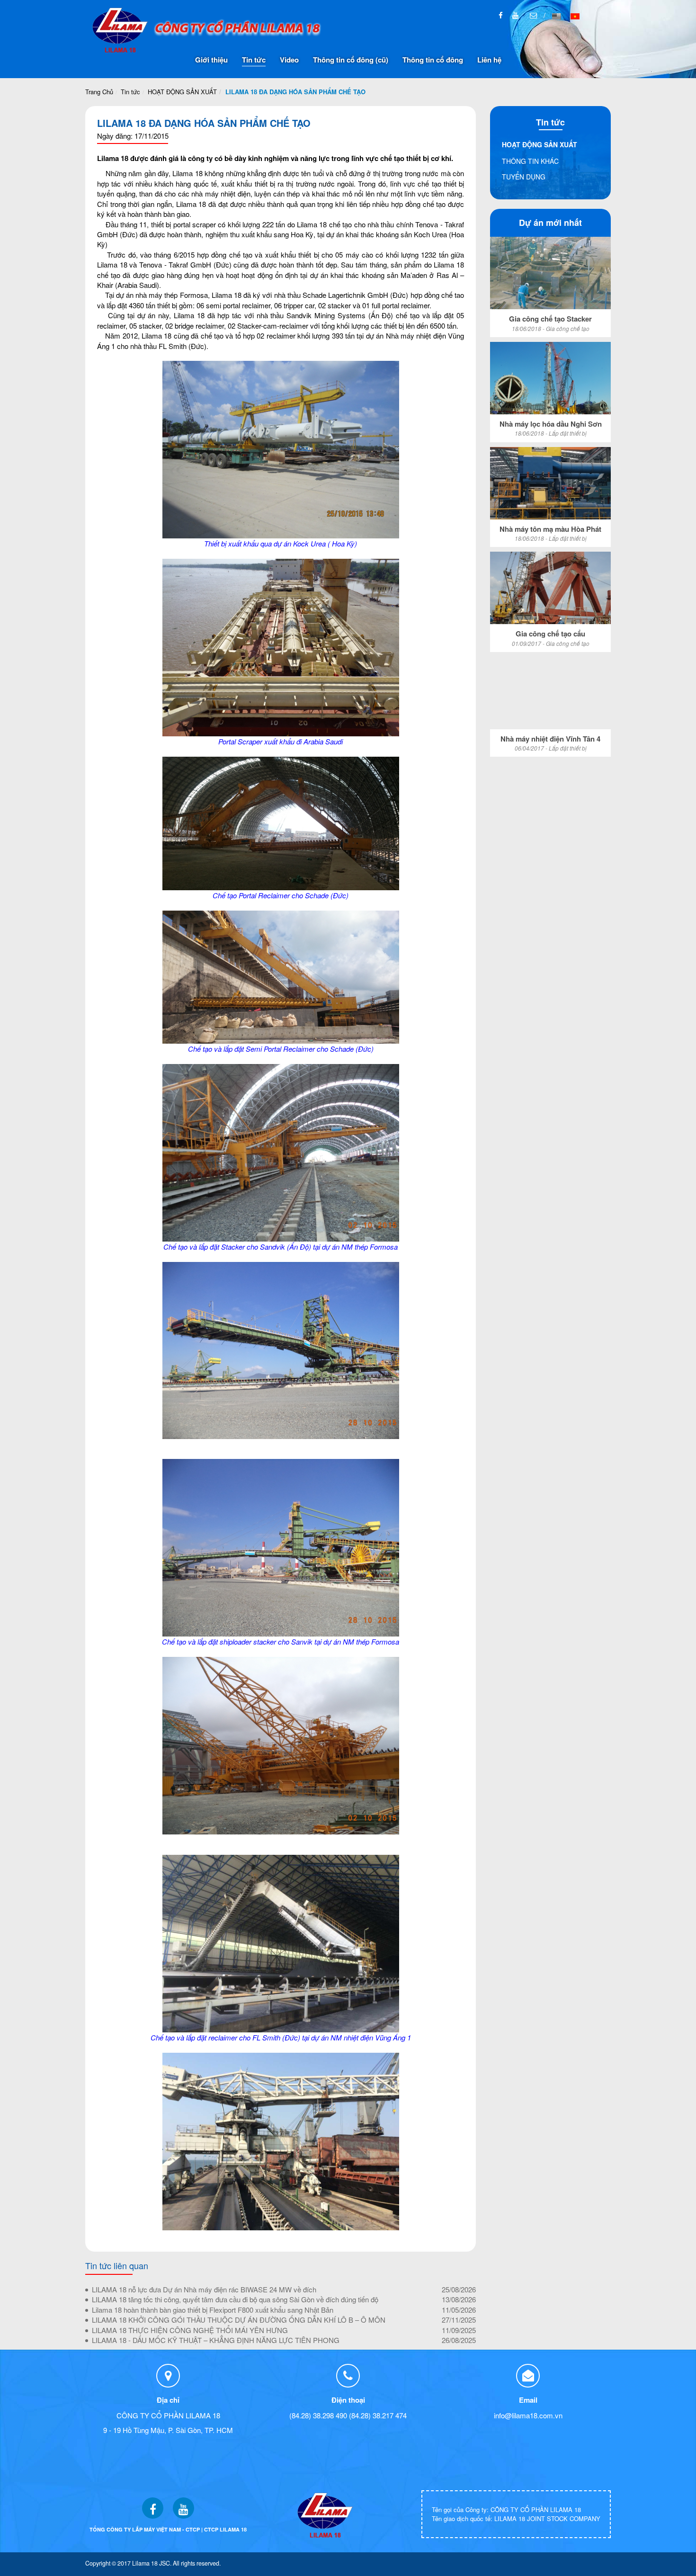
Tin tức (254, 60)
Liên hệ (489, 60)
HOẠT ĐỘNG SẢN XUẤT (182, 92)
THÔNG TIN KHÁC (530, 161)
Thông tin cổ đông (433, 60)
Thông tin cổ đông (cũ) (351, 60)
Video (289, 60)
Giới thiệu (211, 60)
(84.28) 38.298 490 (318, 2415)
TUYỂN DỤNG (524, 177)
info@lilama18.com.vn (528, 2415)
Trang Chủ (99, 92)
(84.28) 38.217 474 (378, 2415)
